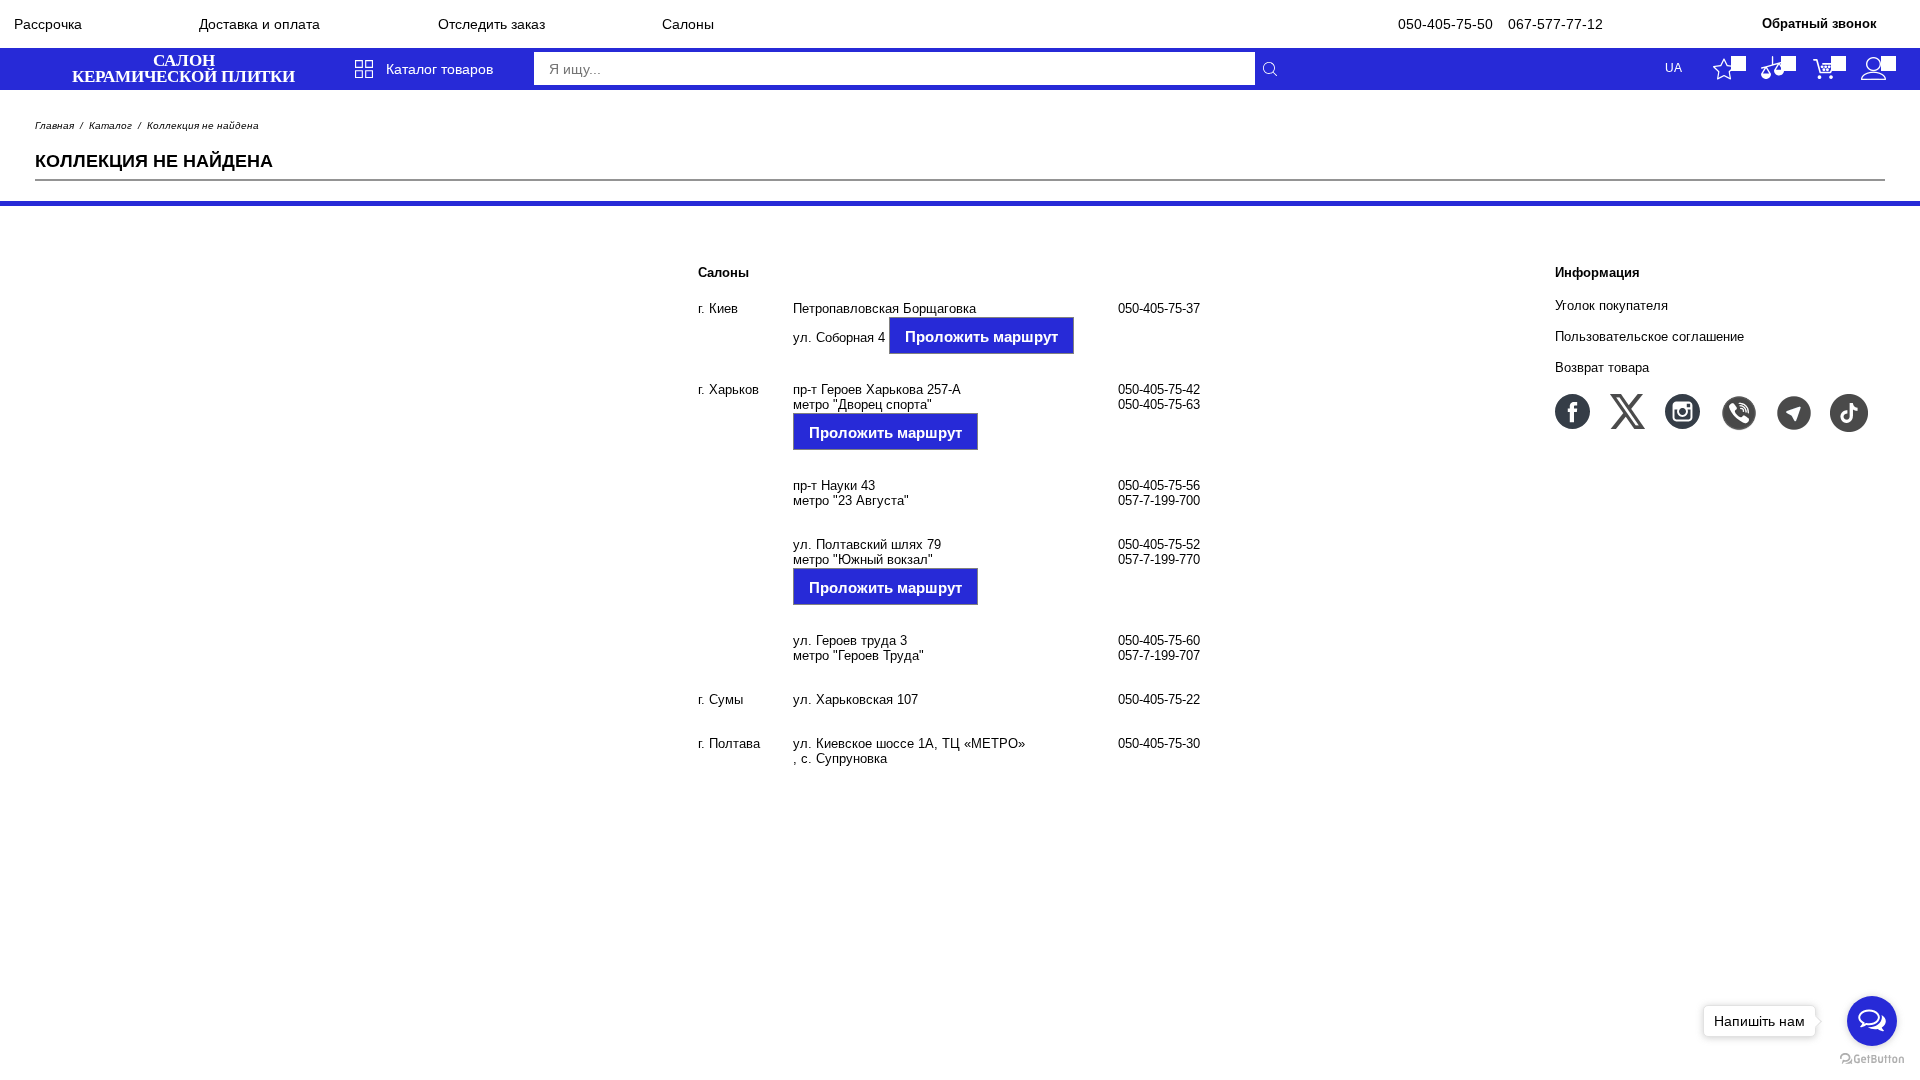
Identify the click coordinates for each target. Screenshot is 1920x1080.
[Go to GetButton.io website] (1872, 1059)
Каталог (110, 125)
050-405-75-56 (1159, 485)
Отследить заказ (491, 24)
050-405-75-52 (1159, 544)
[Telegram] (1792, 411)
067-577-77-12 (1555, 24)
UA (1673, 68)
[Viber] (1737, 411)
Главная (54, 125)
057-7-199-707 (1159, 655)
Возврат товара (1602, 367)
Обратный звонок (1819, 23)
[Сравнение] (1773, 69)
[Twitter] (1627, 411)
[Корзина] (1823, 69)
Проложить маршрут (981, 336)
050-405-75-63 (1159, 404)
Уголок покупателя (1611, 305)
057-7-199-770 (1159, 559)
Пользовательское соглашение (1649, 336)
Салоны (688, 24)
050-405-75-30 (1159, 743)
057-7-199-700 (1159, 500)
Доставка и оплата (259, 24)
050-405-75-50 (1445, 24)
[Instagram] (1682, 411)
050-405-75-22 (1159, 699)
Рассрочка (48, 24)
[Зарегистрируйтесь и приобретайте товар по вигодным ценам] (1873, 69)
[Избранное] (1723, 69)
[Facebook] (1572, 411)
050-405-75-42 (1159, 389)
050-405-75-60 (1159, 640)
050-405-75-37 (1159, 308)
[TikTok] (1847, 411)
